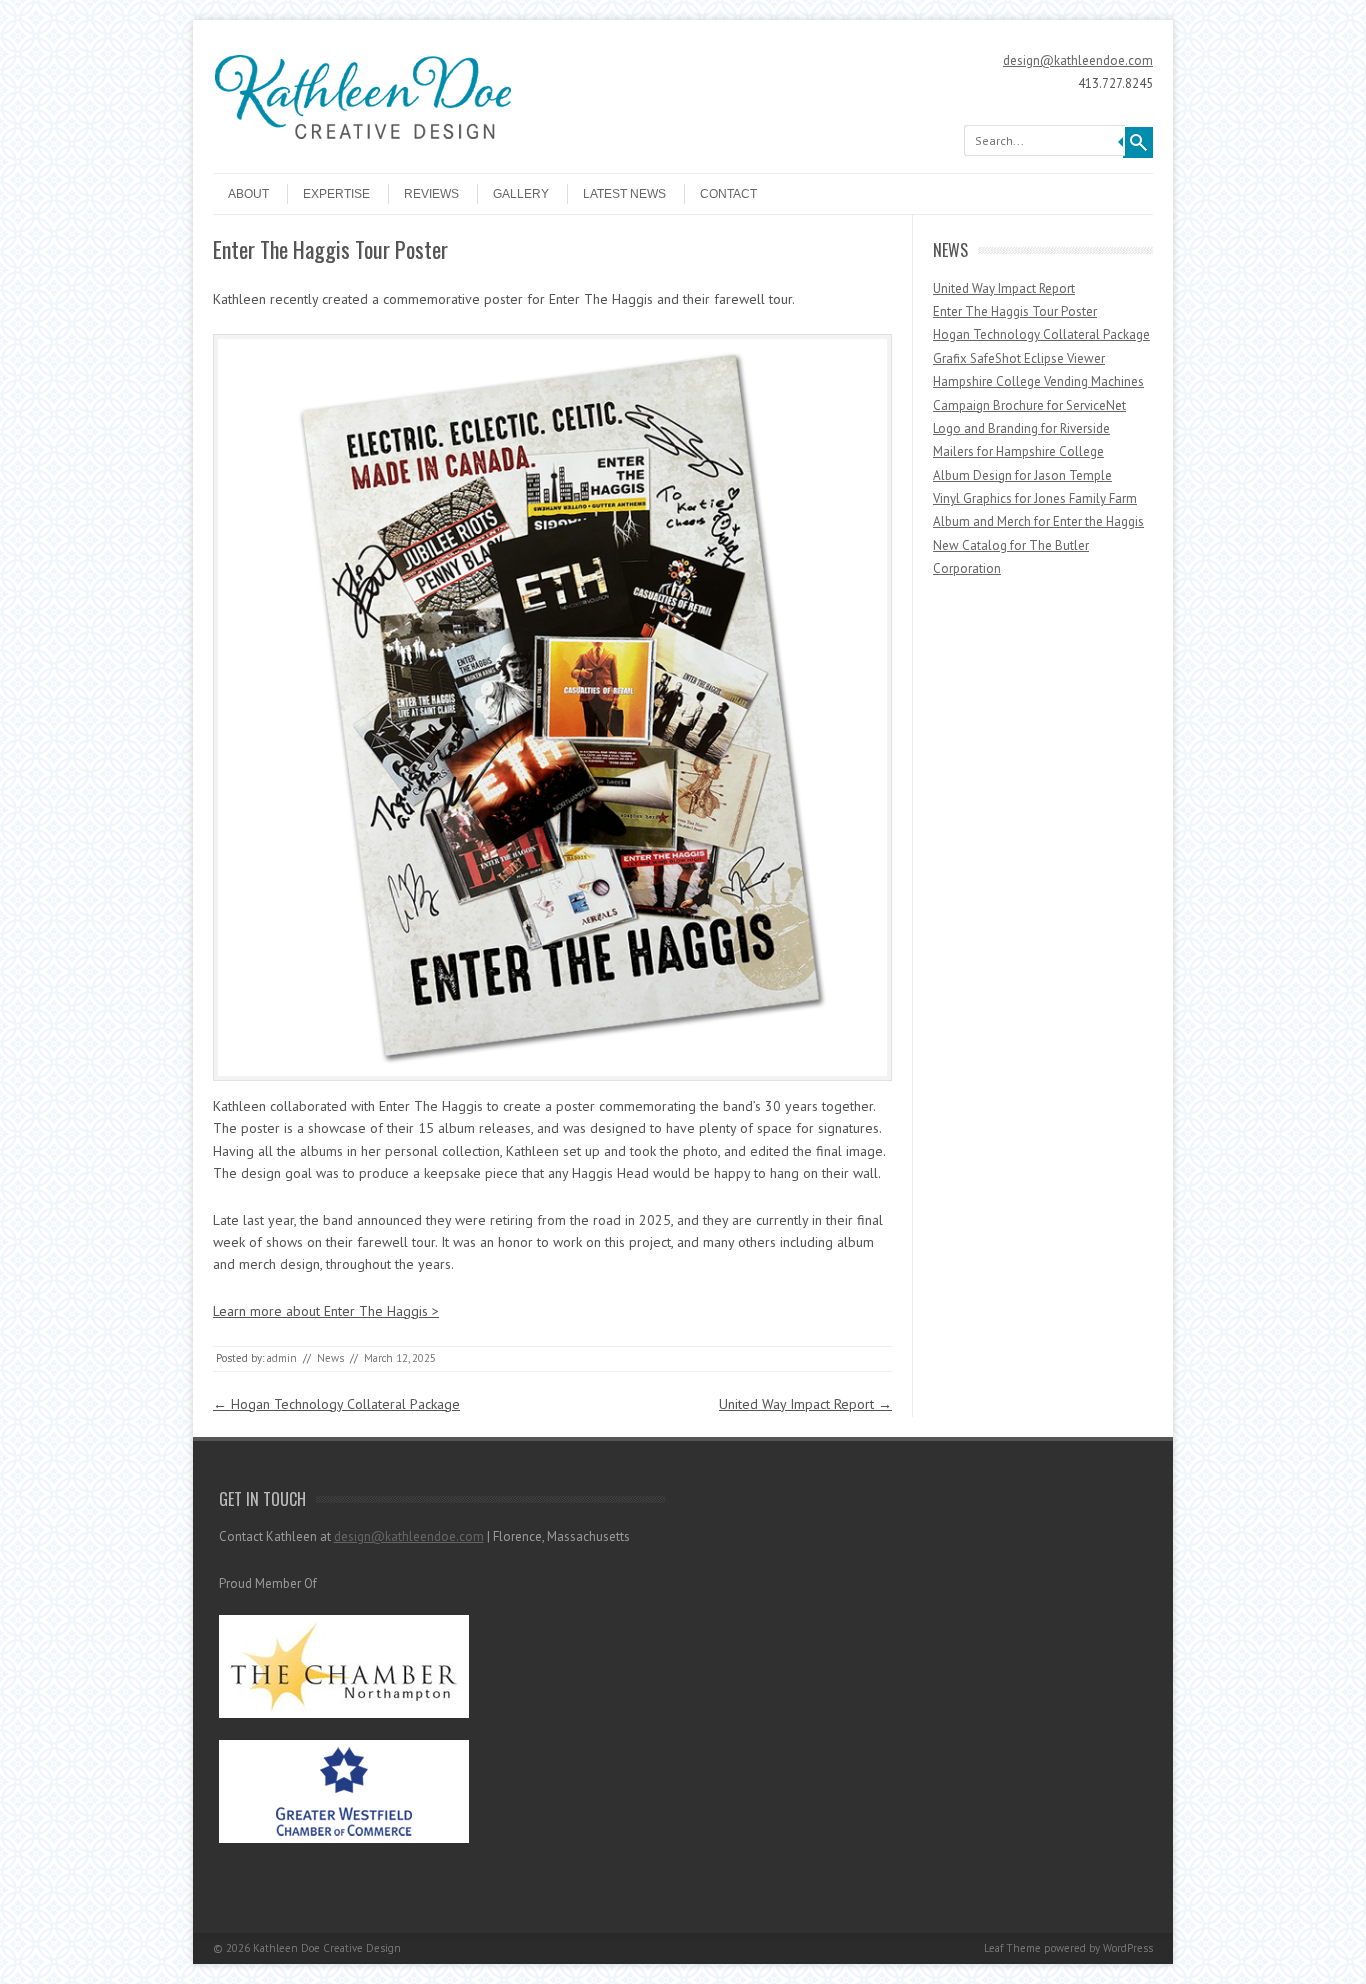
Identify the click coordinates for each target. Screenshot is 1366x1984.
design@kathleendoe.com (1078, 60)
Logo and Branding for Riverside (1021, 428)
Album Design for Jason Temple (1022, 475)
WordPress (1128, 1948)
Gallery (521, 194)
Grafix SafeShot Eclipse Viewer (1019, 358)
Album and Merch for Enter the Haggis (1038, 521)
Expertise (336, 194)
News (330, 1358)
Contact (728, 194)
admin (282, 1358)
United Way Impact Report (805, 1404)
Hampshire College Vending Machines (1038, 381)
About (248, 194)
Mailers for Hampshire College (1018, 451)
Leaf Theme (1012, 1948)
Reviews (431, 194)
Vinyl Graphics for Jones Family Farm (1035, 498)
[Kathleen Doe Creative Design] (363, 149)
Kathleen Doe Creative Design (327, 1948)
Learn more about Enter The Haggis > (326, 1311)
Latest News (624, 194)
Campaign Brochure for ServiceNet (1029, 405)
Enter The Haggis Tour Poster (1015, 311)
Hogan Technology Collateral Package (336, 1404)
